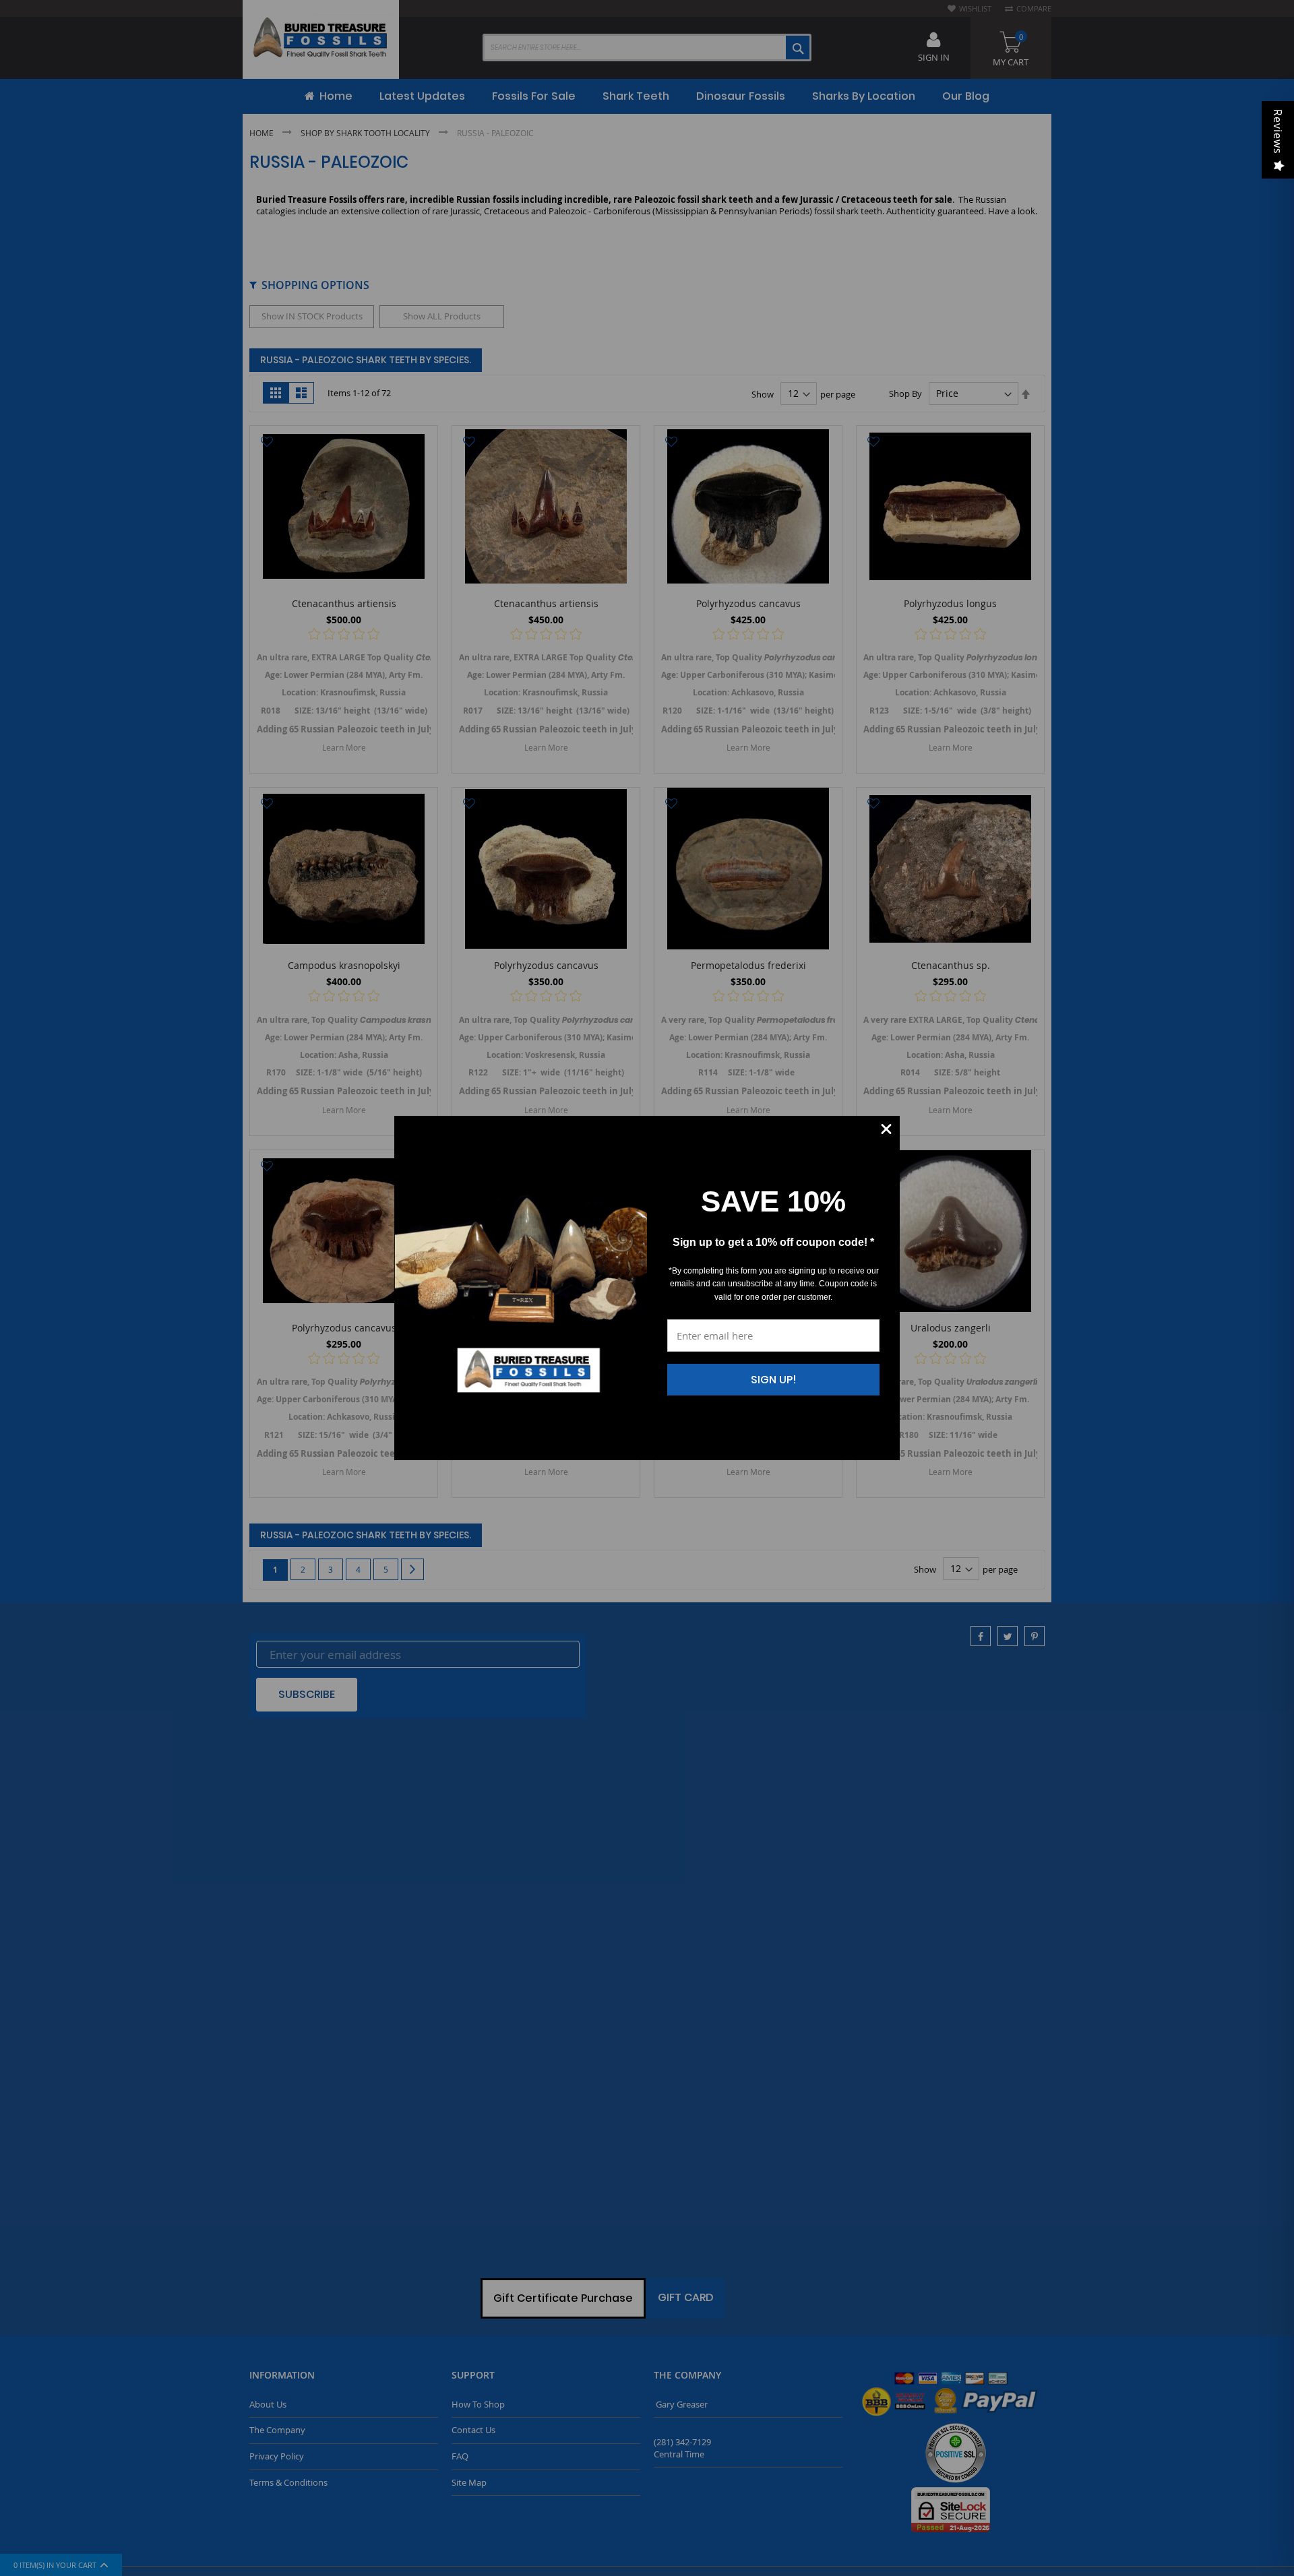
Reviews (1278, 132)
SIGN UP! (774, 1380)
